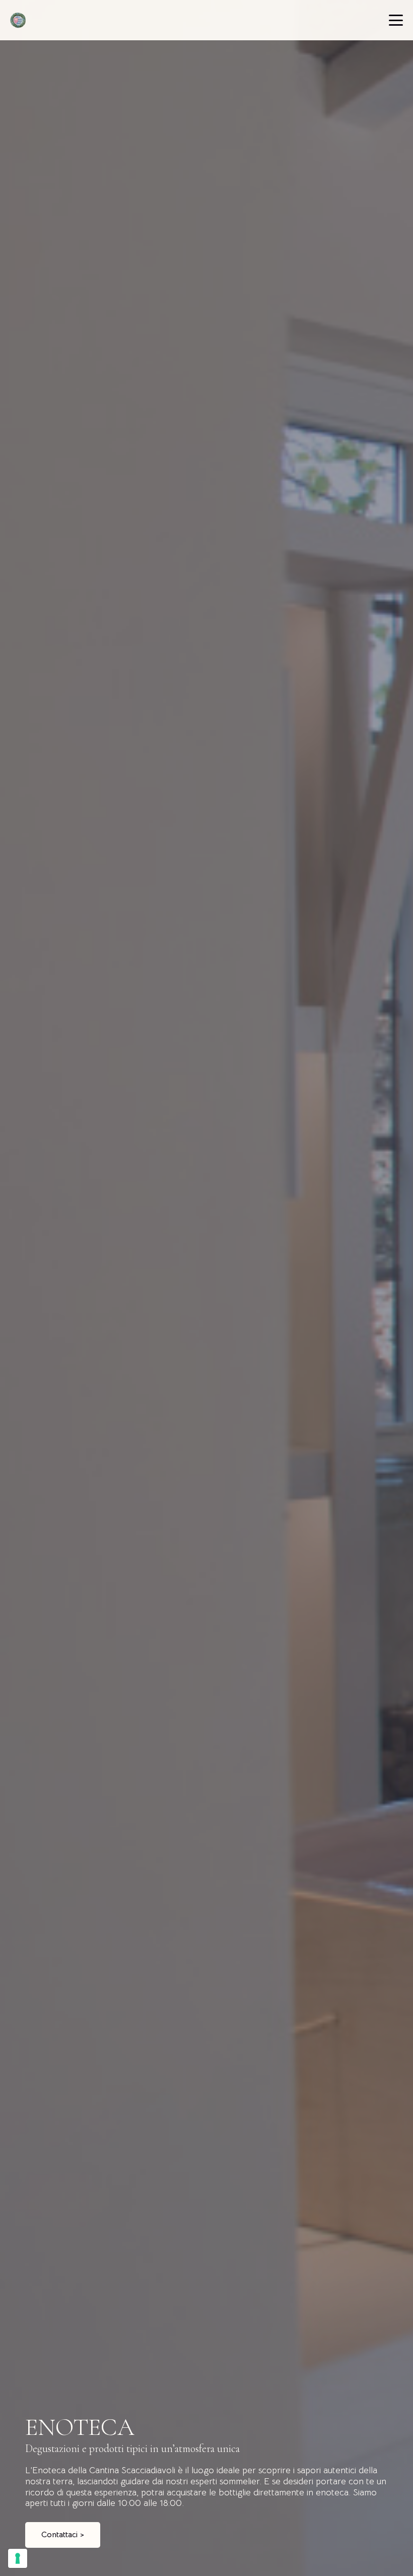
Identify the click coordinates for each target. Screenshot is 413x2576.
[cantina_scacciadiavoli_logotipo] (18, 20)
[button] (396, 20)
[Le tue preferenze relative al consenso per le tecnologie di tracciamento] (18, 2558)
